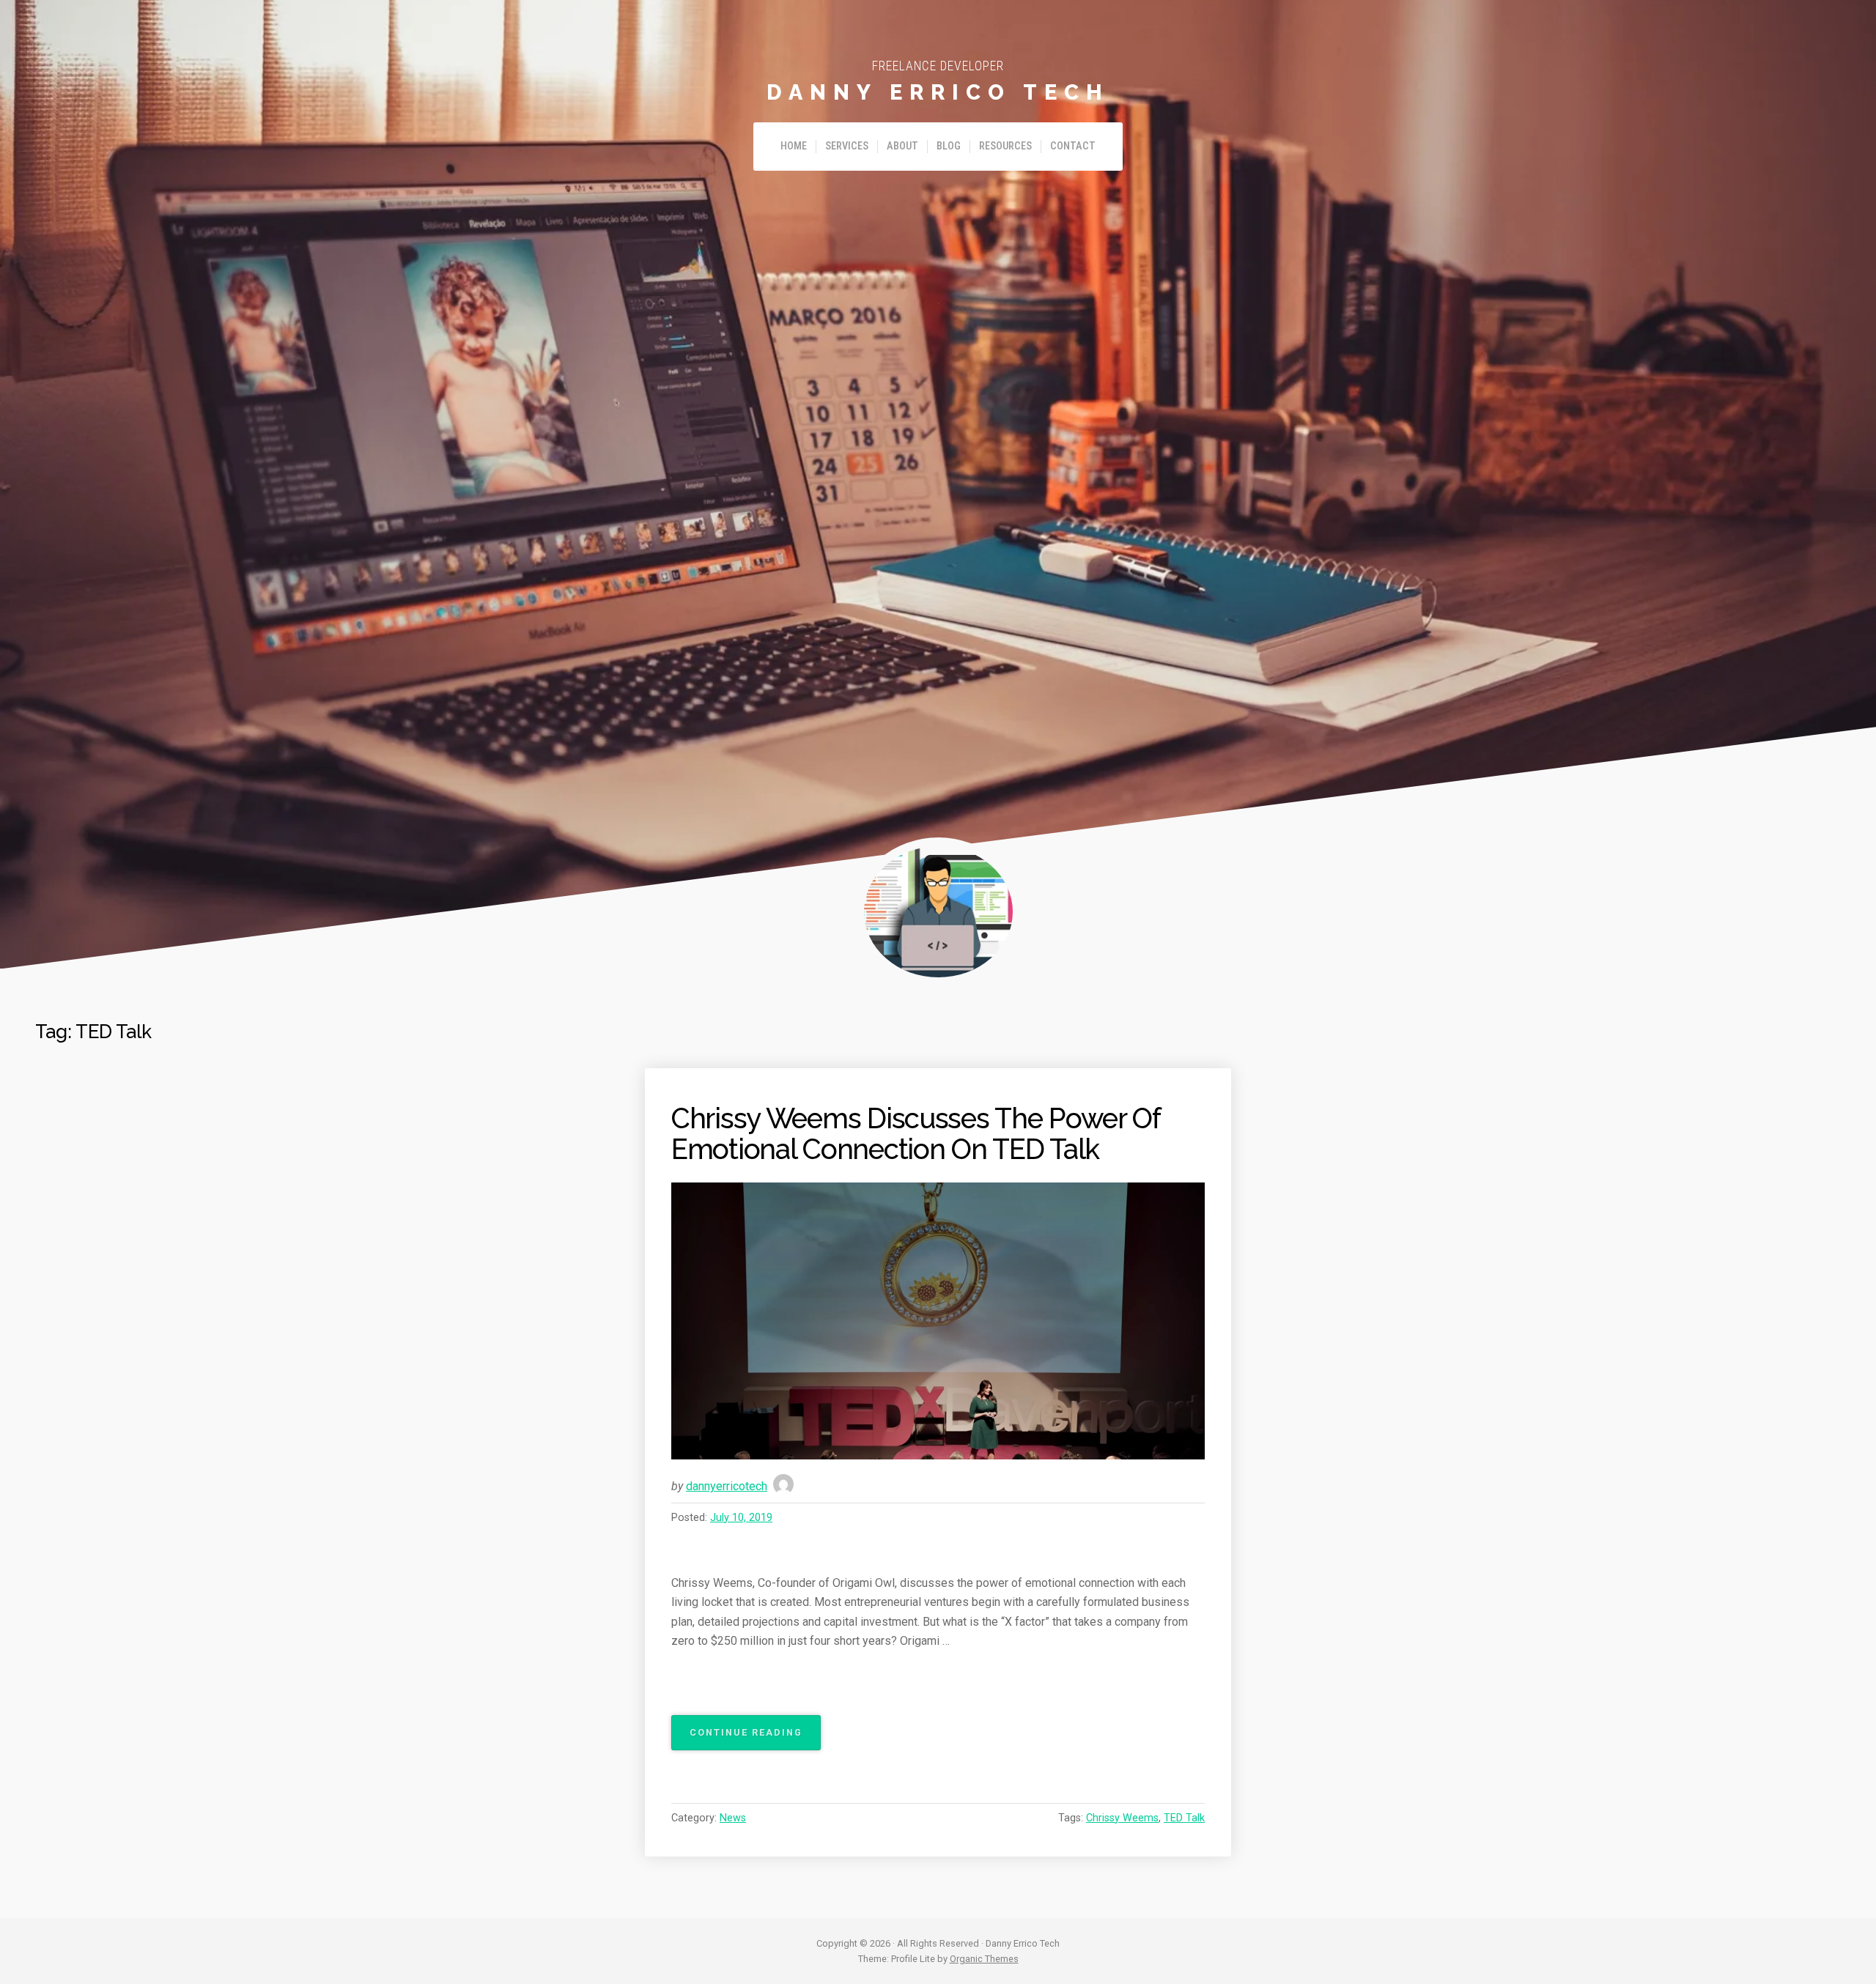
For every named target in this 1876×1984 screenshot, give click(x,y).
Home (794, 146)
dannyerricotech (727, 1486)
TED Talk (1184, 1818)
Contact (1073, 146)
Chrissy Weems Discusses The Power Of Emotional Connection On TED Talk (916, 1134)
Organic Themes (984, 1959)
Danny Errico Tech (938, 92)
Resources (1005, 146)
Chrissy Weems (1122, 1818)
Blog (949, 146)
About (902, 146)
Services (847, 146)
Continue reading (755, 1738)
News (733, 1818)
